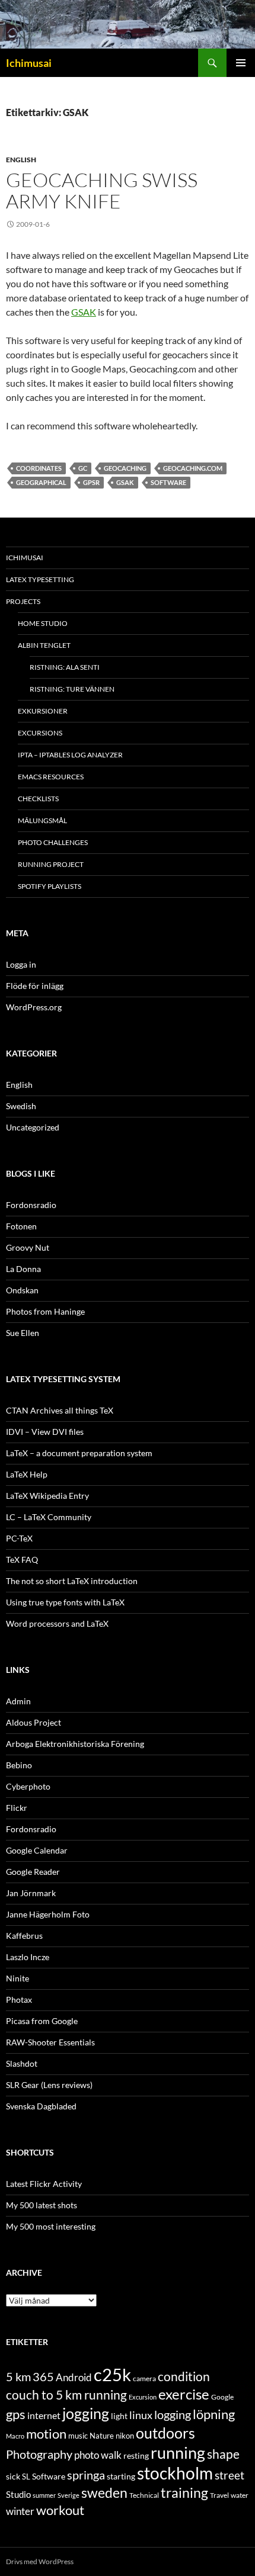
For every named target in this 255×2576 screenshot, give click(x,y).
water (240, 2495)
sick (13, 2477)
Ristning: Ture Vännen (72, 689)
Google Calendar (37, 1850)
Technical (144, 2495)
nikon (125, 2436)
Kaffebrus (24, 1936)
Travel (219, 2495)
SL (26, 2477)
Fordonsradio (31, 1205)
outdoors (165, 2433)
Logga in (21, 964)
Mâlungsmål (42, 820)
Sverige (68, 2495)
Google (222, 2397)
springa (86, 2475)
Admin (18, 1701)
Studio (18, 2494)
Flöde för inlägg (35, 986)
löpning (214, 2414)
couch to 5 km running (66, 2394)
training (184, 2493)
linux (141, 2415)
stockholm (175, 2473)
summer (44, 2495)
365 (43, 2377)
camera (144, 2379)
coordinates (39, 468)
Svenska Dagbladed (41, 2106)
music (78, 2436)
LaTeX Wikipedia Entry (47, 1496)
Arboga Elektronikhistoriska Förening (75, 1744)
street (230, 2475)
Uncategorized (33, 1127)
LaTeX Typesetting (40, 579)
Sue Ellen (23, 1333)
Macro (15, 2436)
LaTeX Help (27, 1474)
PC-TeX (19, 1538)
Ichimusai (29, 63)
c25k (112, 2374)
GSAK (84, 312)
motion (46, 2434)
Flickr (17, 1808)
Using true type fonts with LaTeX (65, 1602)
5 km (18, 2376)
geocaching (125, 468)
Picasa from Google (42, 2021)
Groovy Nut (28, 1247)
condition (184, 2376)
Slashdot (22, 2063)
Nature (102, 2436)
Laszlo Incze (28, 1957)
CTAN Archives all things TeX (60, 1410)
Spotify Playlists (50, 886)
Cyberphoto (28, 1786)
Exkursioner (43, 711)
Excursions (40, 733)
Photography (39, 2454)
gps (16, 2414)
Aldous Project (34, 1722)
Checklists (38, 799)
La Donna (23, 1269)
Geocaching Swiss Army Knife (102, 190)
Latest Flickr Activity (44, 2184)
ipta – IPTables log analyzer (70, 755)
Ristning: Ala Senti (65, 667)
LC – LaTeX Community (49, 1517)
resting (136, 2456)
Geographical (41, 482)
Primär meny (241, 63)
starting (121, 2476)
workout (60, 2510)
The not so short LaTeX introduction (72, 1581)
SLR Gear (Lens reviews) (49, 2085)
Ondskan (22, 1290)
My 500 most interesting (51, 2226)
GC (83, 468)
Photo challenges (53, 842)
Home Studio (43, 623)
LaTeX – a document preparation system (79, 1453)
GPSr (91, 482)
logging (173, 2414)
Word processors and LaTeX (57, 1623)
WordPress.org (34, 1007)
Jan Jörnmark (31, 1893)
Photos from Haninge (45, 1311)
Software (168, 482)
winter (20, 2511)
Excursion (143, 2397)
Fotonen (21, 1226)
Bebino (19, 1765)
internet (44, 2415)
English (21, 160)
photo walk (98, 2455)
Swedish (21, 1106)
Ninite (17, 1978)
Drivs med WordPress (40, 2561)
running (178, 2453)
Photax (19, 2000)
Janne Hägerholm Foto (48, 1914)
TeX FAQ (22, 1560)
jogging (86, 2413)
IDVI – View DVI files (45, 1432)
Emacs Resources (51, 777)
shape (223, 2454)
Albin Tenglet (44, 645)
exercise (184, 2394)
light (119, 2416)
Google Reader (33, 1872)
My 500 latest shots (42, 2205)
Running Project (51, 864)
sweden (104, 2493)
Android (74, 2377)
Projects (23, 601)
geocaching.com (193, 468)
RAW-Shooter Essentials (50, 2042)
